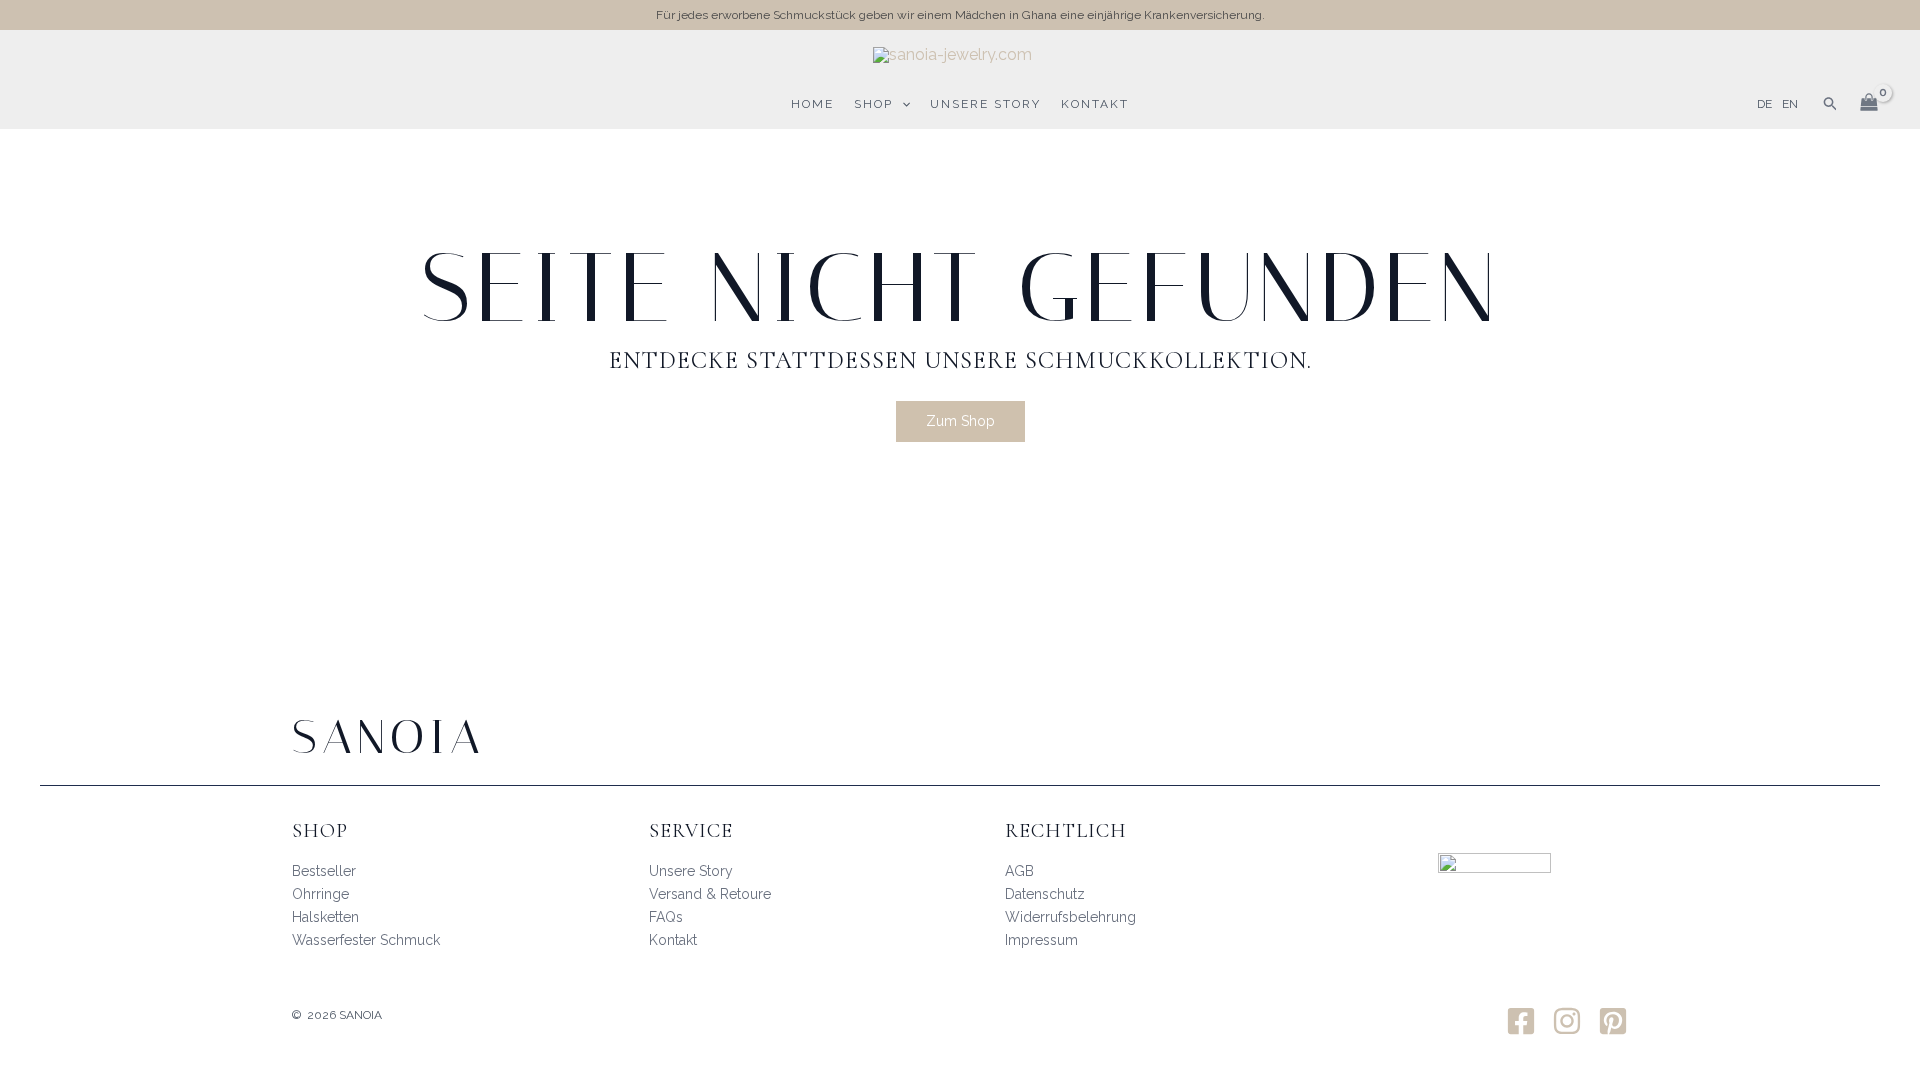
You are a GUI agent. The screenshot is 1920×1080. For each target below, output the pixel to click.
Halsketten (325, 917)
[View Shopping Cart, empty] (1869, 103)
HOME (812, 104)
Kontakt (673, 940)
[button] (901, 104)
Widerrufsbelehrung (1070, 917)
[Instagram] (1567, 1021)
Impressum (1041, 940)
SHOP (873, 104)
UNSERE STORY (985, 104)
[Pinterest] (1613, 1021)
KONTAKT (1095, 104)
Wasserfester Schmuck (366, 940)
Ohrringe (320, 894)
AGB (1019, 871)
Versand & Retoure (710, 894)
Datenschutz (1045, 894)
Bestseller (324, 871)
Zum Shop (960, 421)
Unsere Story (691, 871)
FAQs (666, 917)
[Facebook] (1521, 1021)
